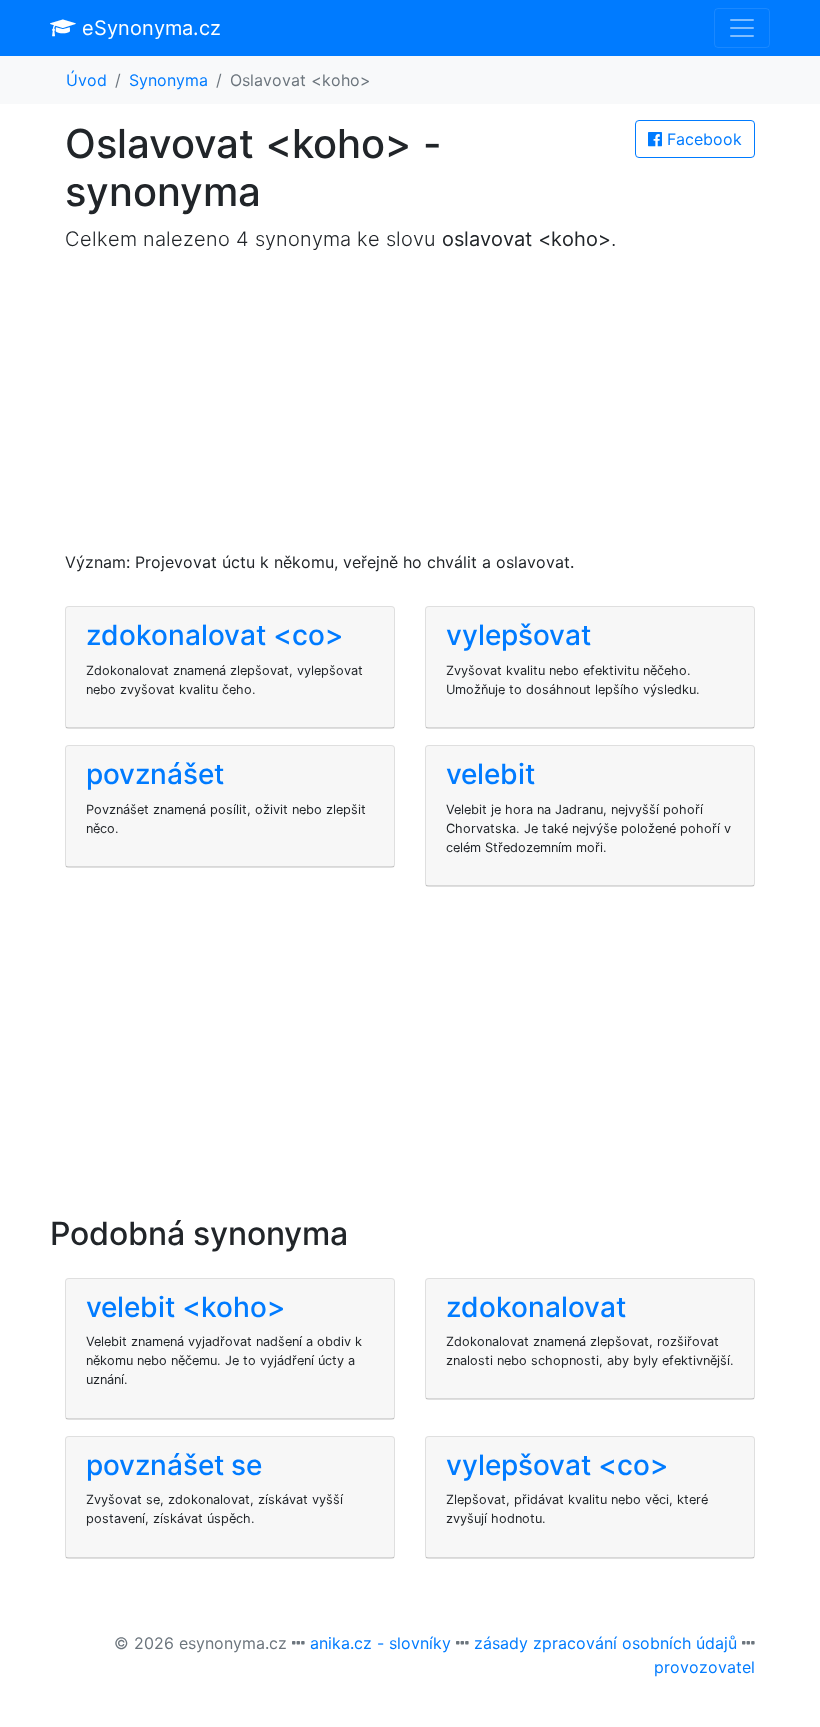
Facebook (702, 139)
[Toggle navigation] (742, 28)
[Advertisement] (410, 410)
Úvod (86, 80)
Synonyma (168, 80)
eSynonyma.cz (148, 28)
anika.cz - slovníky (380, 1643)
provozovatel (704, 1667)
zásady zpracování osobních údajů (605, 1643)
